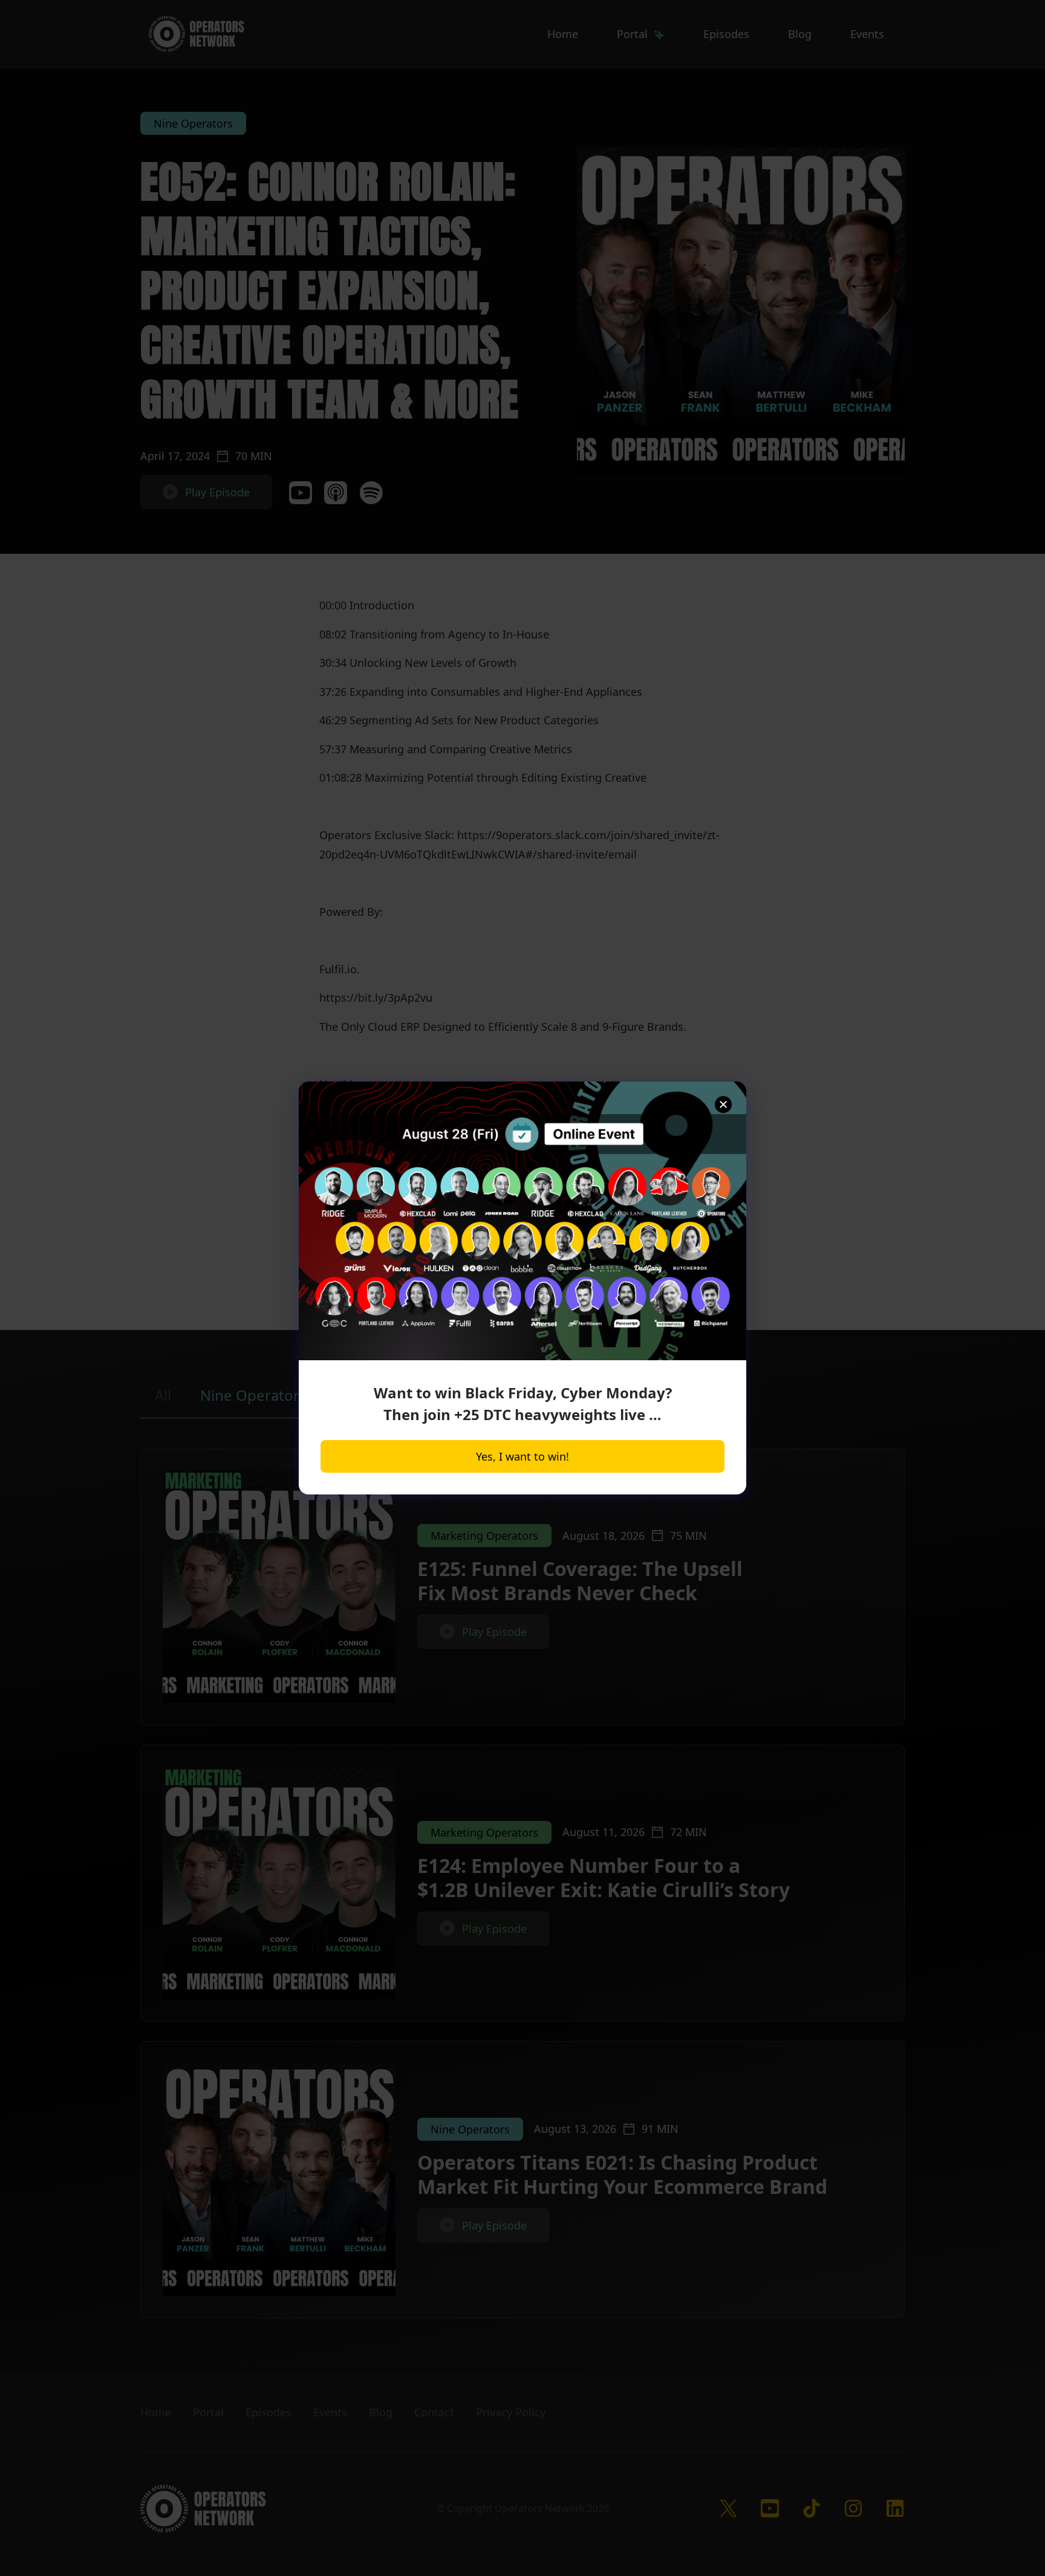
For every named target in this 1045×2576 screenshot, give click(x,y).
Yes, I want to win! (522, 1456)
